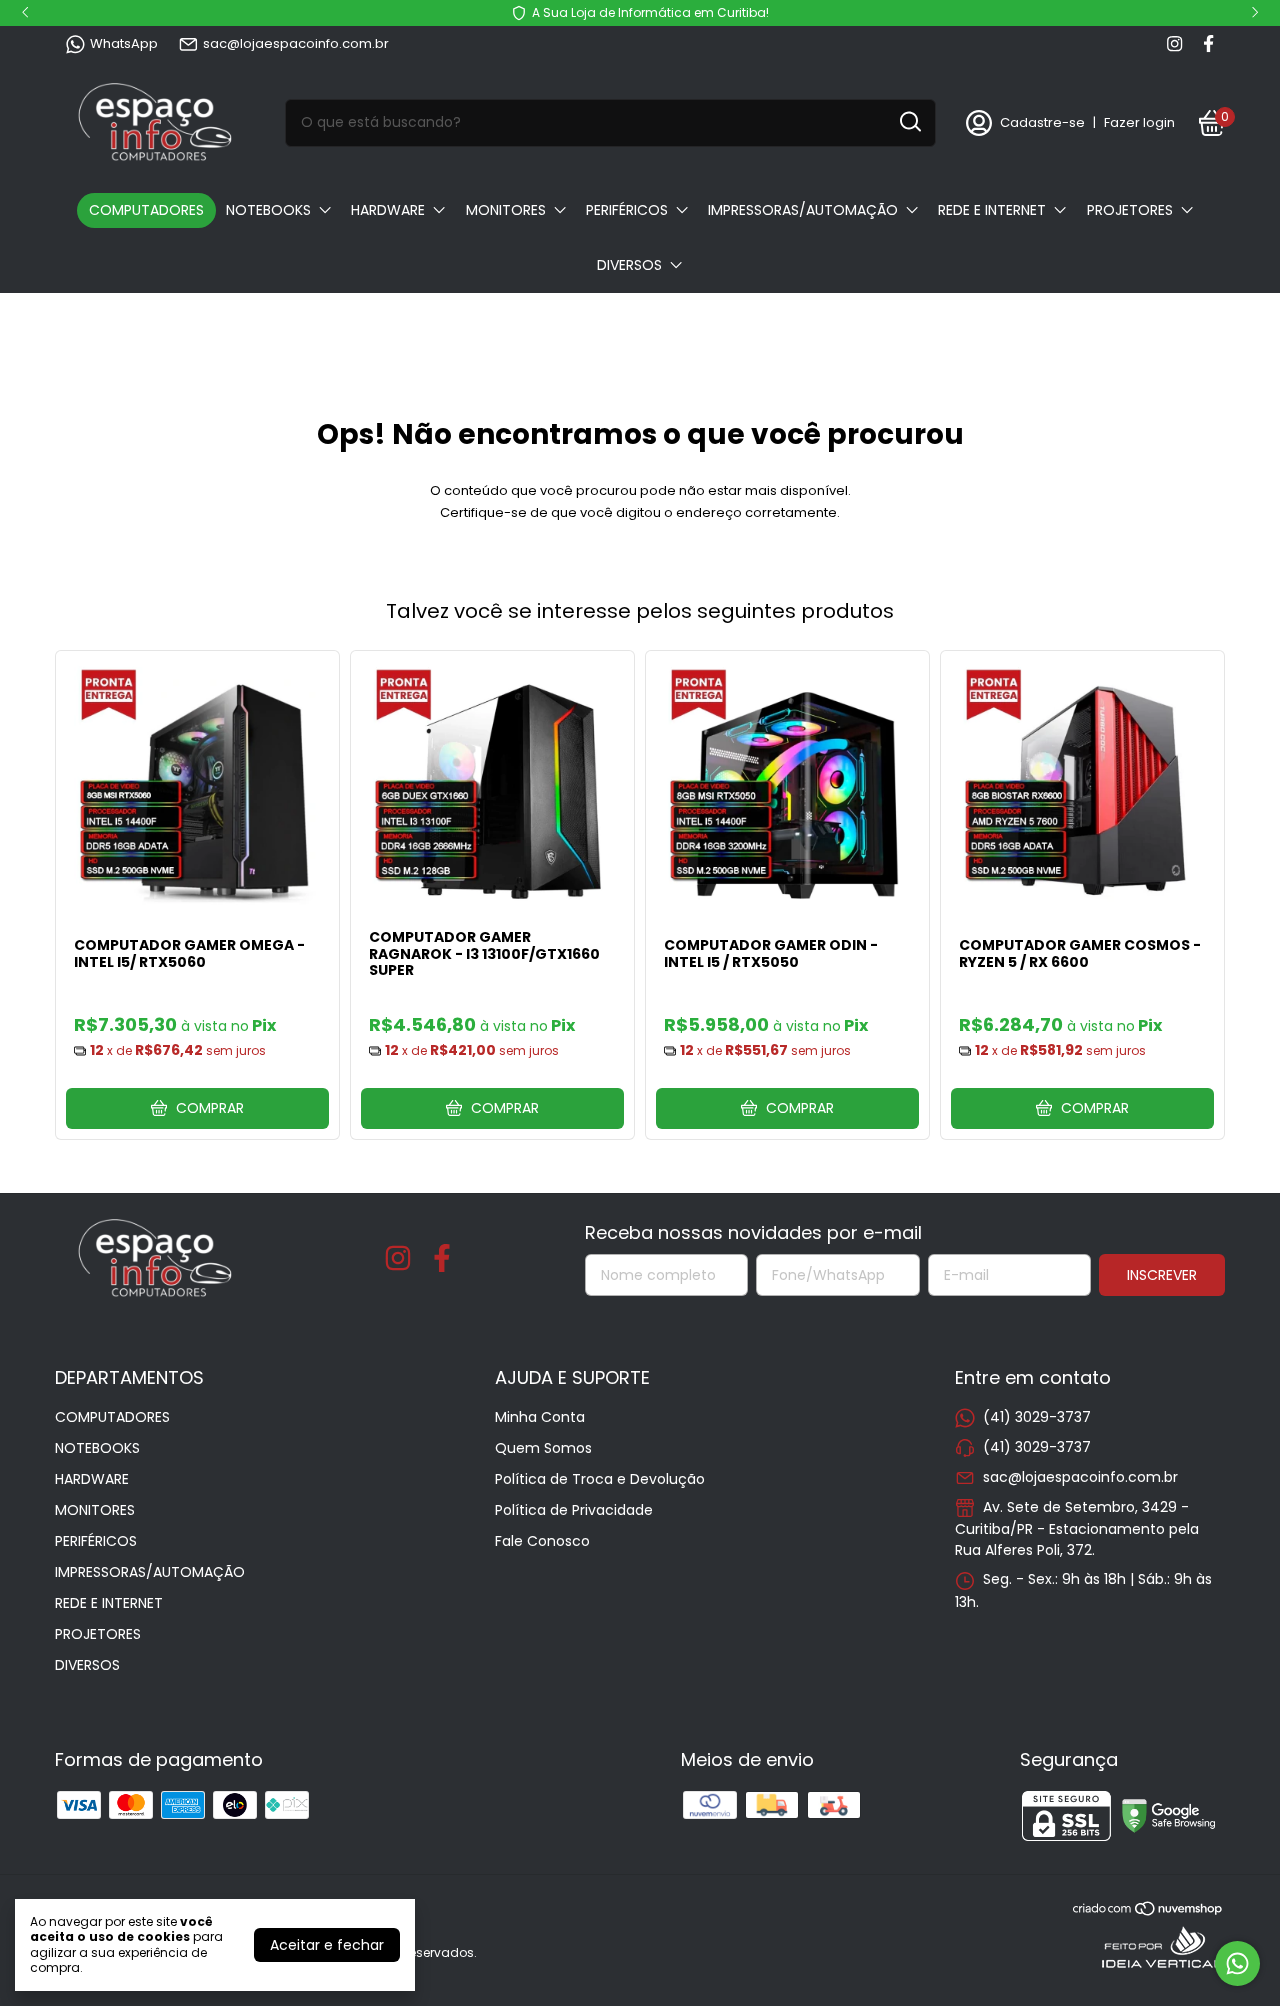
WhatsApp (124, 43)
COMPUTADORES (146, 210)
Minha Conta (540, 1417)
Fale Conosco (542, 1541)
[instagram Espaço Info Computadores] (1174, 44)
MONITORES (506, 210)
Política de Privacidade (574, 1510)
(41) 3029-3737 (1037, 1417)
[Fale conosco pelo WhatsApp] (1237, 1963)
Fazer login (1139, 122)
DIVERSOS (629, 265)
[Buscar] (909, 122)
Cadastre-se (1042, 122)
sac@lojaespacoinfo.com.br (296, 43)
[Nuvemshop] (1148, 1912)
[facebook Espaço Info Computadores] (1208, 44)
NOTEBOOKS (268, 210)
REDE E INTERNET (992, 210)
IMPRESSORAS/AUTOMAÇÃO (803, 210)
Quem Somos (543, 1448)
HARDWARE (388, 210)
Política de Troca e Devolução (600, 1479)
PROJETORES (1130, 210)
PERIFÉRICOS (627, 210)
